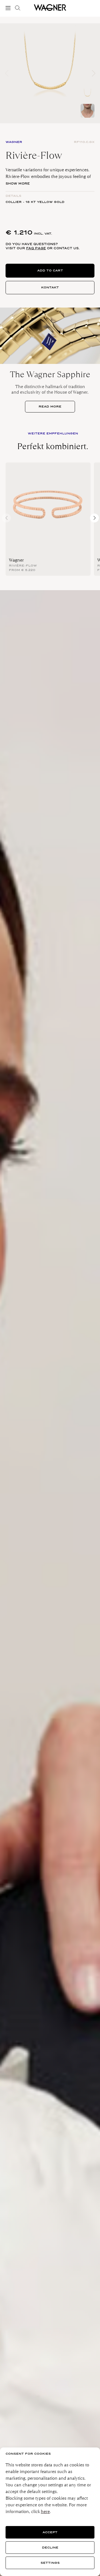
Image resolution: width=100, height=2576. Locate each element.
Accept (50, 2532)
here (45, 2511)
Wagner (16, 560)
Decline (50, 2548)
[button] (93, 73)
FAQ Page (36, 248)
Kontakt (50, 287)
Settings (50, 2563)
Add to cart (50, 271)
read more (50, 407)
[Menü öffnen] (9, 8)
